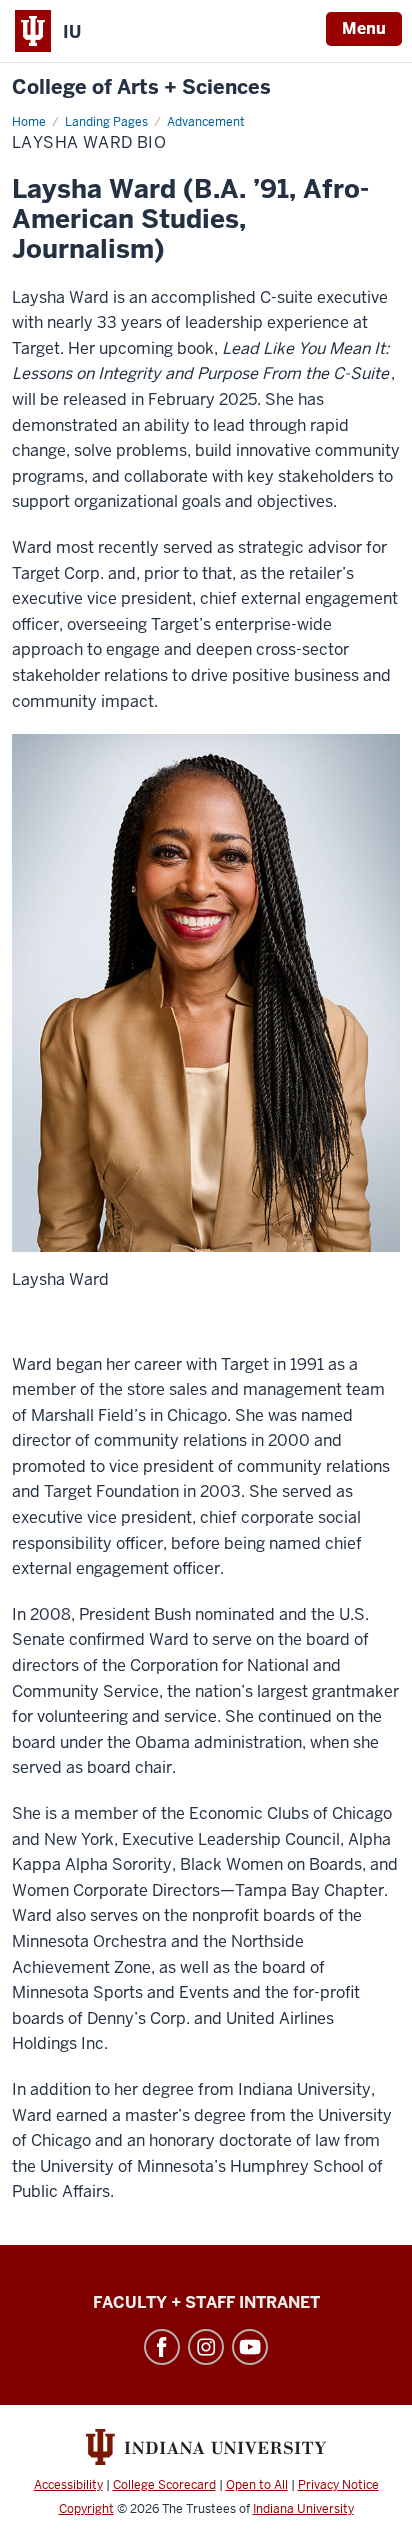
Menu (364, 28)
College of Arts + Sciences (141, 87)
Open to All (257, 2485)
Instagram (206, 2347)
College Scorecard (164, 2485)
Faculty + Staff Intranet (206, 2302)
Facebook (162, 2347)
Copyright (86, 2509)
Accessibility (68, 2485)
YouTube (250, 2347)
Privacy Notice (338, 2485)
